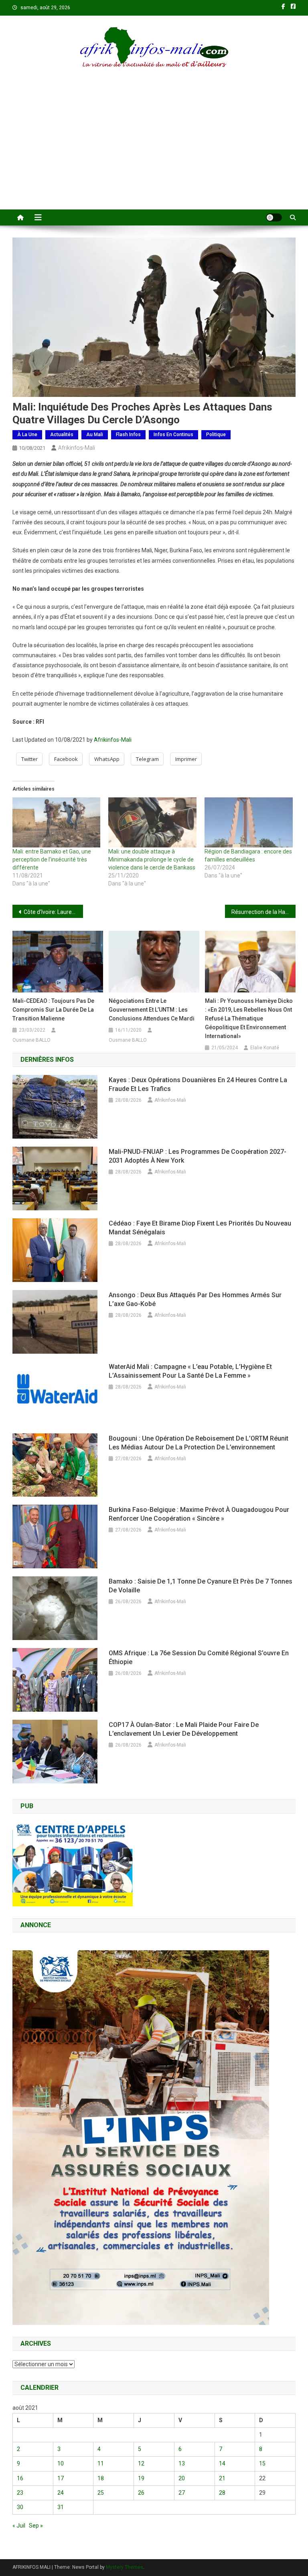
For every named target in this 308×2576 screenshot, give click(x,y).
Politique (216, 435)
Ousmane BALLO (31, 1040)
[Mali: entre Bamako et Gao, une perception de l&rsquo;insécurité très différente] (57, 823)
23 (20, 2493)
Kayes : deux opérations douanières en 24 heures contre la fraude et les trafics (198, 1084)
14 (222, 2463)
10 (61, 2463)
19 (141, 2478)
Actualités (62, 435)
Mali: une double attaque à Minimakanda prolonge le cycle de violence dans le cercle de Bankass (152, 859)
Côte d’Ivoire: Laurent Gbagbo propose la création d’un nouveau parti (54, 912)
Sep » (36, 2526)
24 (61, 2493)
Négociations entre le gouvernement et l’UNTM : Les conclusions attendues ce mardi (152, 1010)
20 (182, 2478)
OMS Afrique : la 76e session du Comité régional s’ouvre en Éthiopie (199, 1657)
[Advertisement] (154, 149)
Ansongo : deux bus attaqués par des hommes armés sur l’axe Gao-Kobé (195, 1299)
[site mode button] (274, 217)
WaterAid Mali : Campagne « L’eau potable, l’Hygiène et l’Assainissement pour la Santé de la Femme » (190, 1371)
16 (20, 2478)
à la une (27, 435)
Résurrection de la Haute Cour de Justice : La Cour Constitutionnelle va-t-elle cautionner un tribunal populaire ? (264, 912)
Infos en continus (173, 435)
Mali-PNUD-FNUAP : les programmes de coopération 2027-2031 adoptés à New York (198, 1156)
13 (182, 2463)
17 (61, 2478)
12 (141, 2463)
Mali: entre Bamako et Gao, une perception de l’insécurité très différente (52, 859)
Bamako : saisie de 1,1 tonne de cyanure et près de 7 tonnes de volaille (201, 1586)
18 (101, 2478)
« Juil (19, 2526)
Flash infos (128, 435)
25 (101, 2493)
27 (182, 2493)
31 (61, 2507)
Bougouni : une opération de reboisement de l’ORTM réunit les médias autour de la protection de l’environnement (199, 1443)
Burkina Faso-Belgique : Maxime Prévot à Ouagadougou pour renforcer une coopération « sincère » (199, 1514)
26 (141, 2493)
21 (222, 2478)
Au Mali (95, 435)
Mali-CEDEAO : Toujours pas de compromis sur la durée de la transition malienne (53, 1010)
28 (222, 2493)
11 (101, 2463)
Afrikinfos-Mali (77, 448)
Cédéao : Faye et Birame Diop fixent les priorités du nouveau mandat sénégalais (200, 1228)
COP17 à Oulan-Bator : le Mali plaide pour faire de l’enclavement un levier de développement (184, 1729)
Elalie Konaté (265, 1048)
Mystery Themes (125, 2567)
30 (20, 2507)
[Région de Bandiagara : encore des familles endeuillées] (249, 823)
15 (262, 2463)
